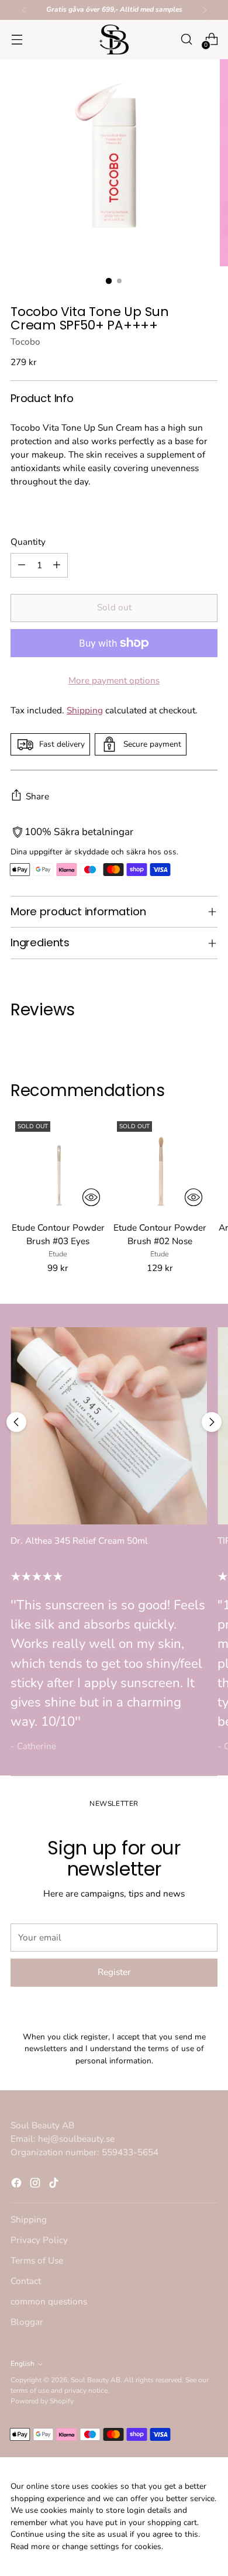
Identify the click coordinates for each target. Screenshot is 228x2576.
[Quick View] (91, 1197)
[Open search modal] (186, 40)
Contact (26, 2281)
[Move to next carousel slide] (212, 1422)
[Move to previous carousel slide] (16, 1422)
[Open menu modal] (17, 40)
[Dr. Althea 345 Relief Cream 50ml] (109, 1426)
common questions (49, 2301)
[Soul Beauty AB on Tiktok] (55, 2185)
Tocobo (25, 341)
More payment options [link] (114, 680)
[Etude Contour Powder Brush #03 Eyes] (58, 1164)
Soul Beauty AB (96, 2380)
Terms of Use (37, 2260)
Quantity (28, 542)
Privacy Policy (39, 2240)
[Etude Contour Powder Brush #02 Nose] (160, 1164)
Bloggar (27, 2322)
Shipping (85, 710)
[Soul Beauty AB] (114, 40)
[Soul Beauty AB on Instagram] (36, 2185)
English (23, 2364)
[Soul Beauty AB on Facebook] (18, 2185)
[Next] (205, 10)
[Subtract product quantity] (22, 565)
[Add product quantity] (57, 565)
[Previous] (24, 10)
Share (37, 796)
